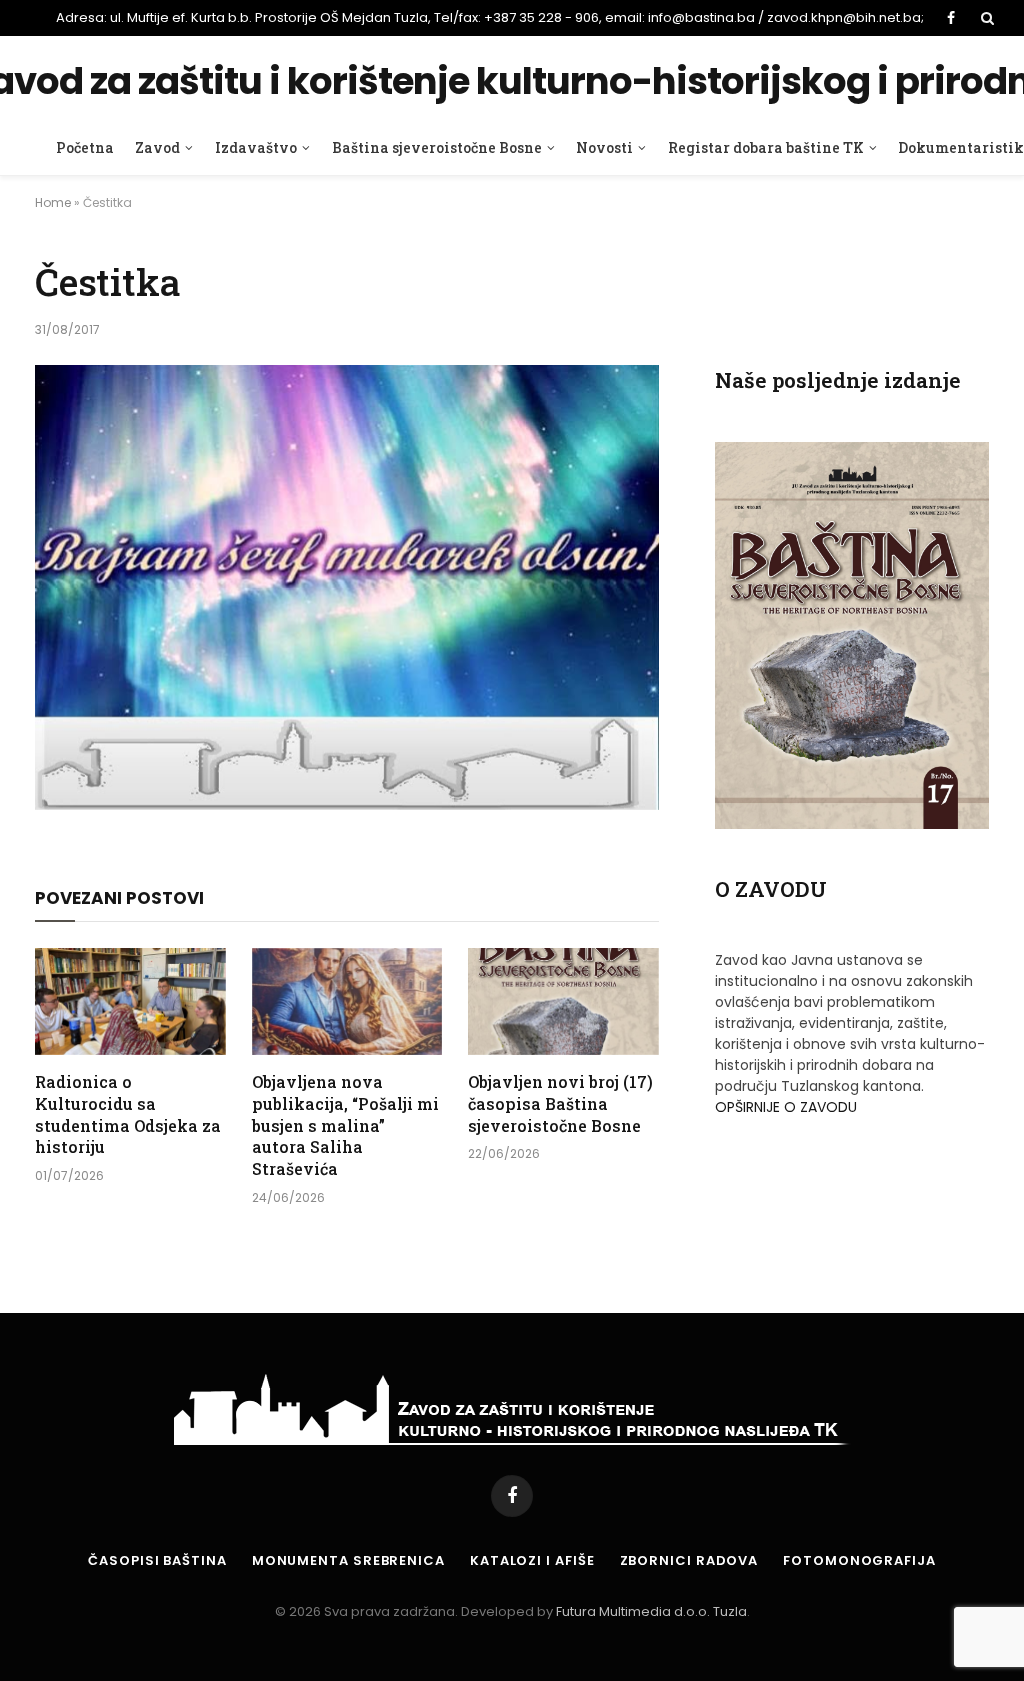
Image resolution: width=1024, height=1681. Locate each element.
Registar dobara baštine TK (766, 147)
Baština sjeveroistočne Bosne (437, 147)
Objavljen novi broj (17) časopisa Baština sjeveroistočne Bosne (560, 1103)
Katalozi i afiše (532, 1560)
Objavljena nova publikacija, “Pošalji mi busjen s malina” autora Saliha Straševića (345, 1125)
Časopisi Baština (157, 1560)
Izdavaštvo (256, 147)
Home (53, 202)
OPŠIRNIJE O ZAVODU (786, 1107)
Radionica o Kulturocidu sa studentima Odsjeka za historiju (128, 1114)
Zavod (157, 147)
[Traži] (985, 18)
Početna (85, 147)
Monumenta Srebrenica (348, 1560)
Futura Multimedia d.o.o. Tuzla (651, 1611)
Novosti (604, 147)
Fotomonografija (859, 1560)
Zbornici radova (689, 1560)
